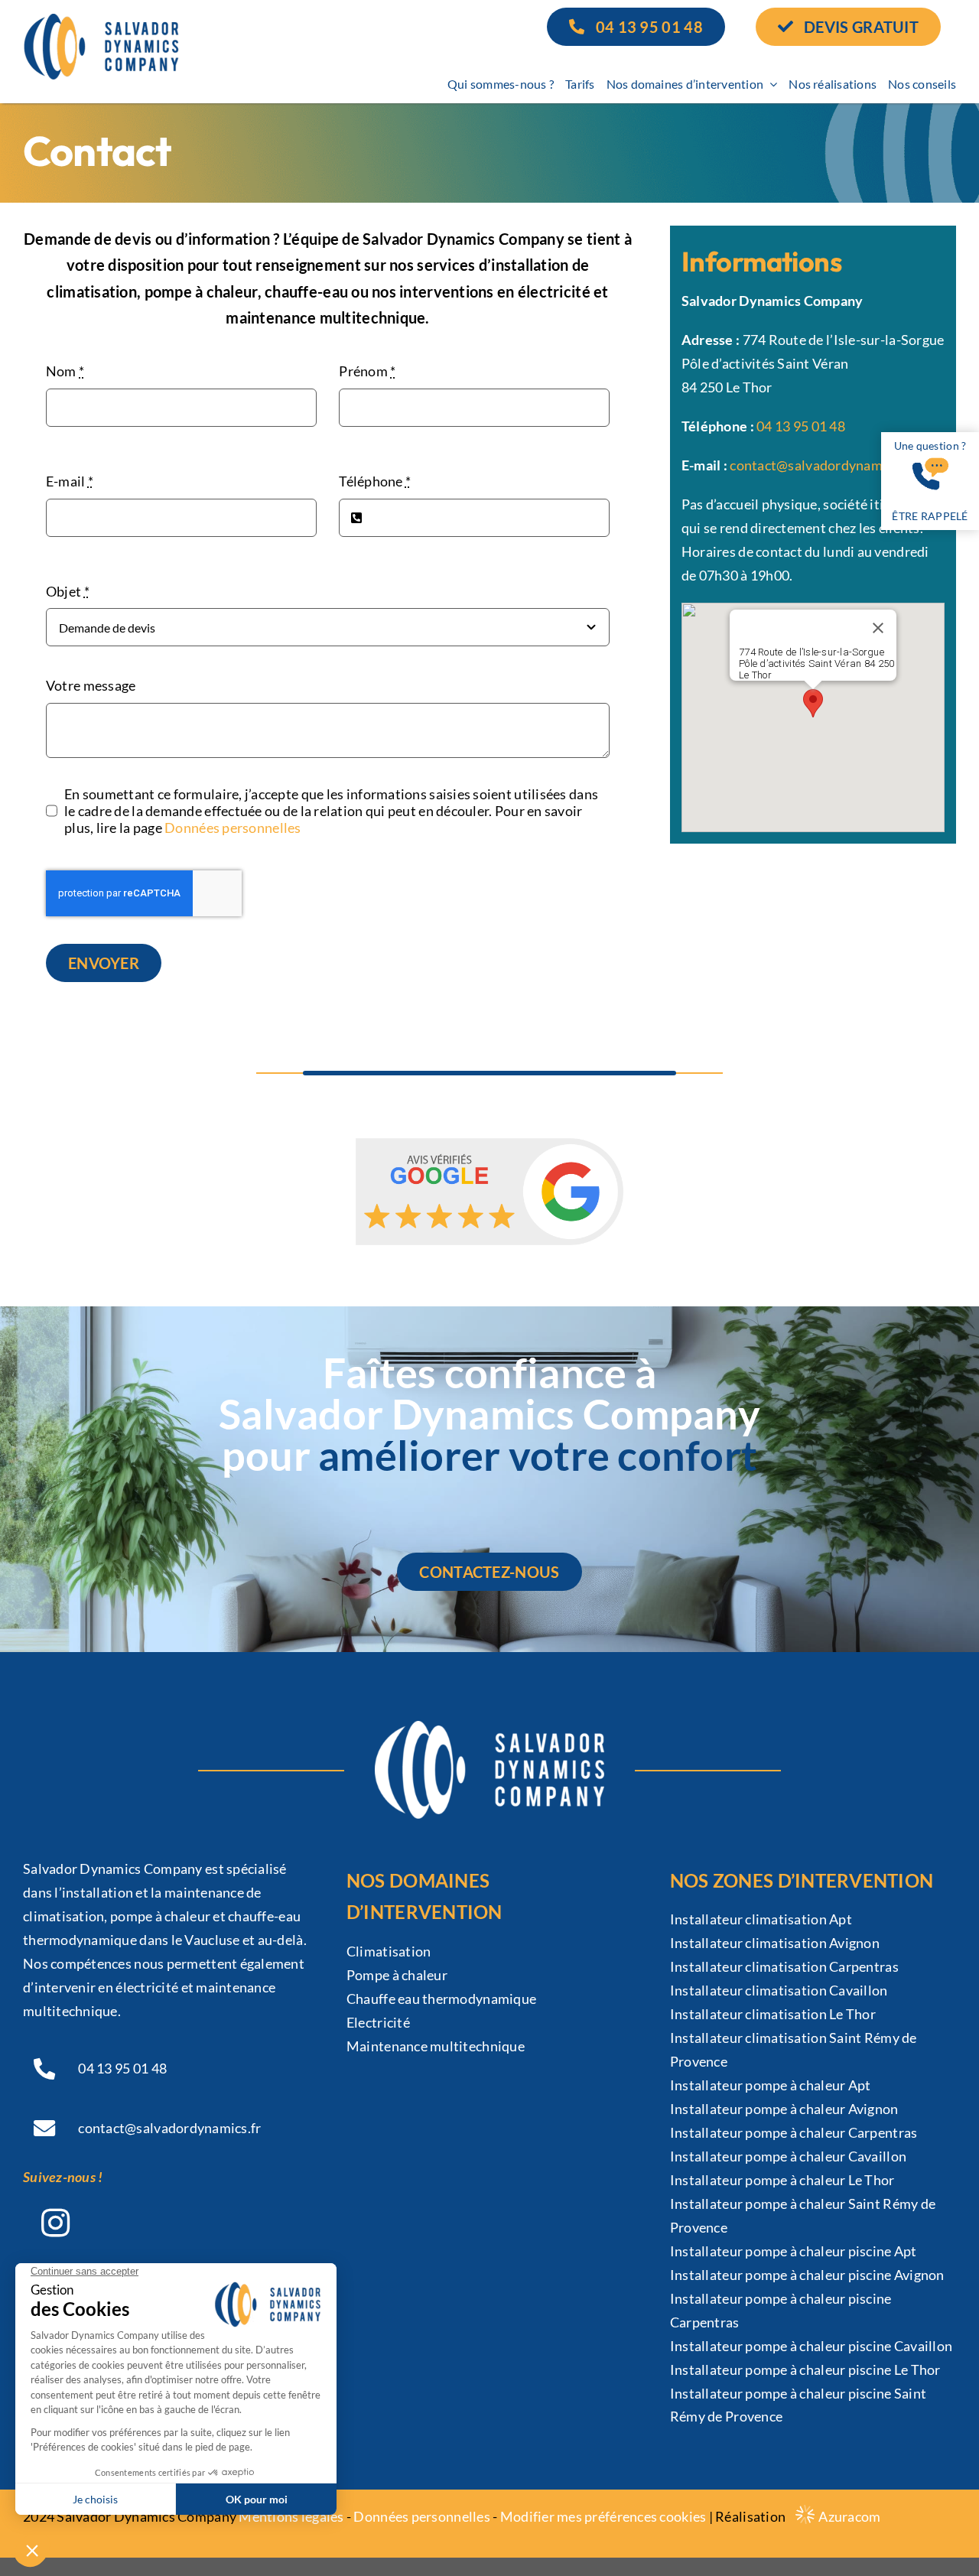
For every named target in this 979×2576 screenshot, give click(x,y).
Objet (68, 591)
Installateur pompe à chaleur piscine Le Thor (805, 2369)
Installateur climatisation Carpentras (784, 1966)
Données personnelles (233, 828)
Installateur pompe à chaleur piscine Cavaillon (811, 2346)
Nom (65, 371)
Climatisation (389, 1951)
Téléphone (375, 481)
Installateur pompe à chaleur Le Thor (782, 2180)
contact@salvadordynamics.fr (821, 465)
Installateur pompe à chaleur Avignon (784, 2109)
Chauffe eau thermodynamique (441, 1999)
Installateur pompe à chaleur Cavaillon (788, 2156)
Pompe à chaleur (397, 1975)
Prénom (367, 371)
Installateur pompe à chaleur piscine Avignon (807, 2275)
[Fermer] (878, 628)
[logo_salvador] (101, 21)
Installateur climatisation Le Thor (773, 2014)
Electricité (378, 2022)
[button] (813, 703)
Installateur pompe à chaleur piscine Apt (794, 2251)
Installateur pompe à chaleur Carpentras (794, 2132)
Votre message (91, 685)
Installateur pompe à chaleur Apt (771, 2085)
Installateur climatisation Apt (761, 1919)
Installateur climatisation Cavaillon (779, 1990)
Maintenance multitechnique (436, 2046)
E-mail (70, 481)
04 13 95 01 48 (801, 426)
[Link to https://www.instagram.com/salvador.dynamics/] (55, 2223)
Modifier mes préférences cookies (603, 2516)
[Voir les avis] (489, 1192)
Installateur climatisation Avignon (775, 1943)
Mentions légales (291, 2516)
